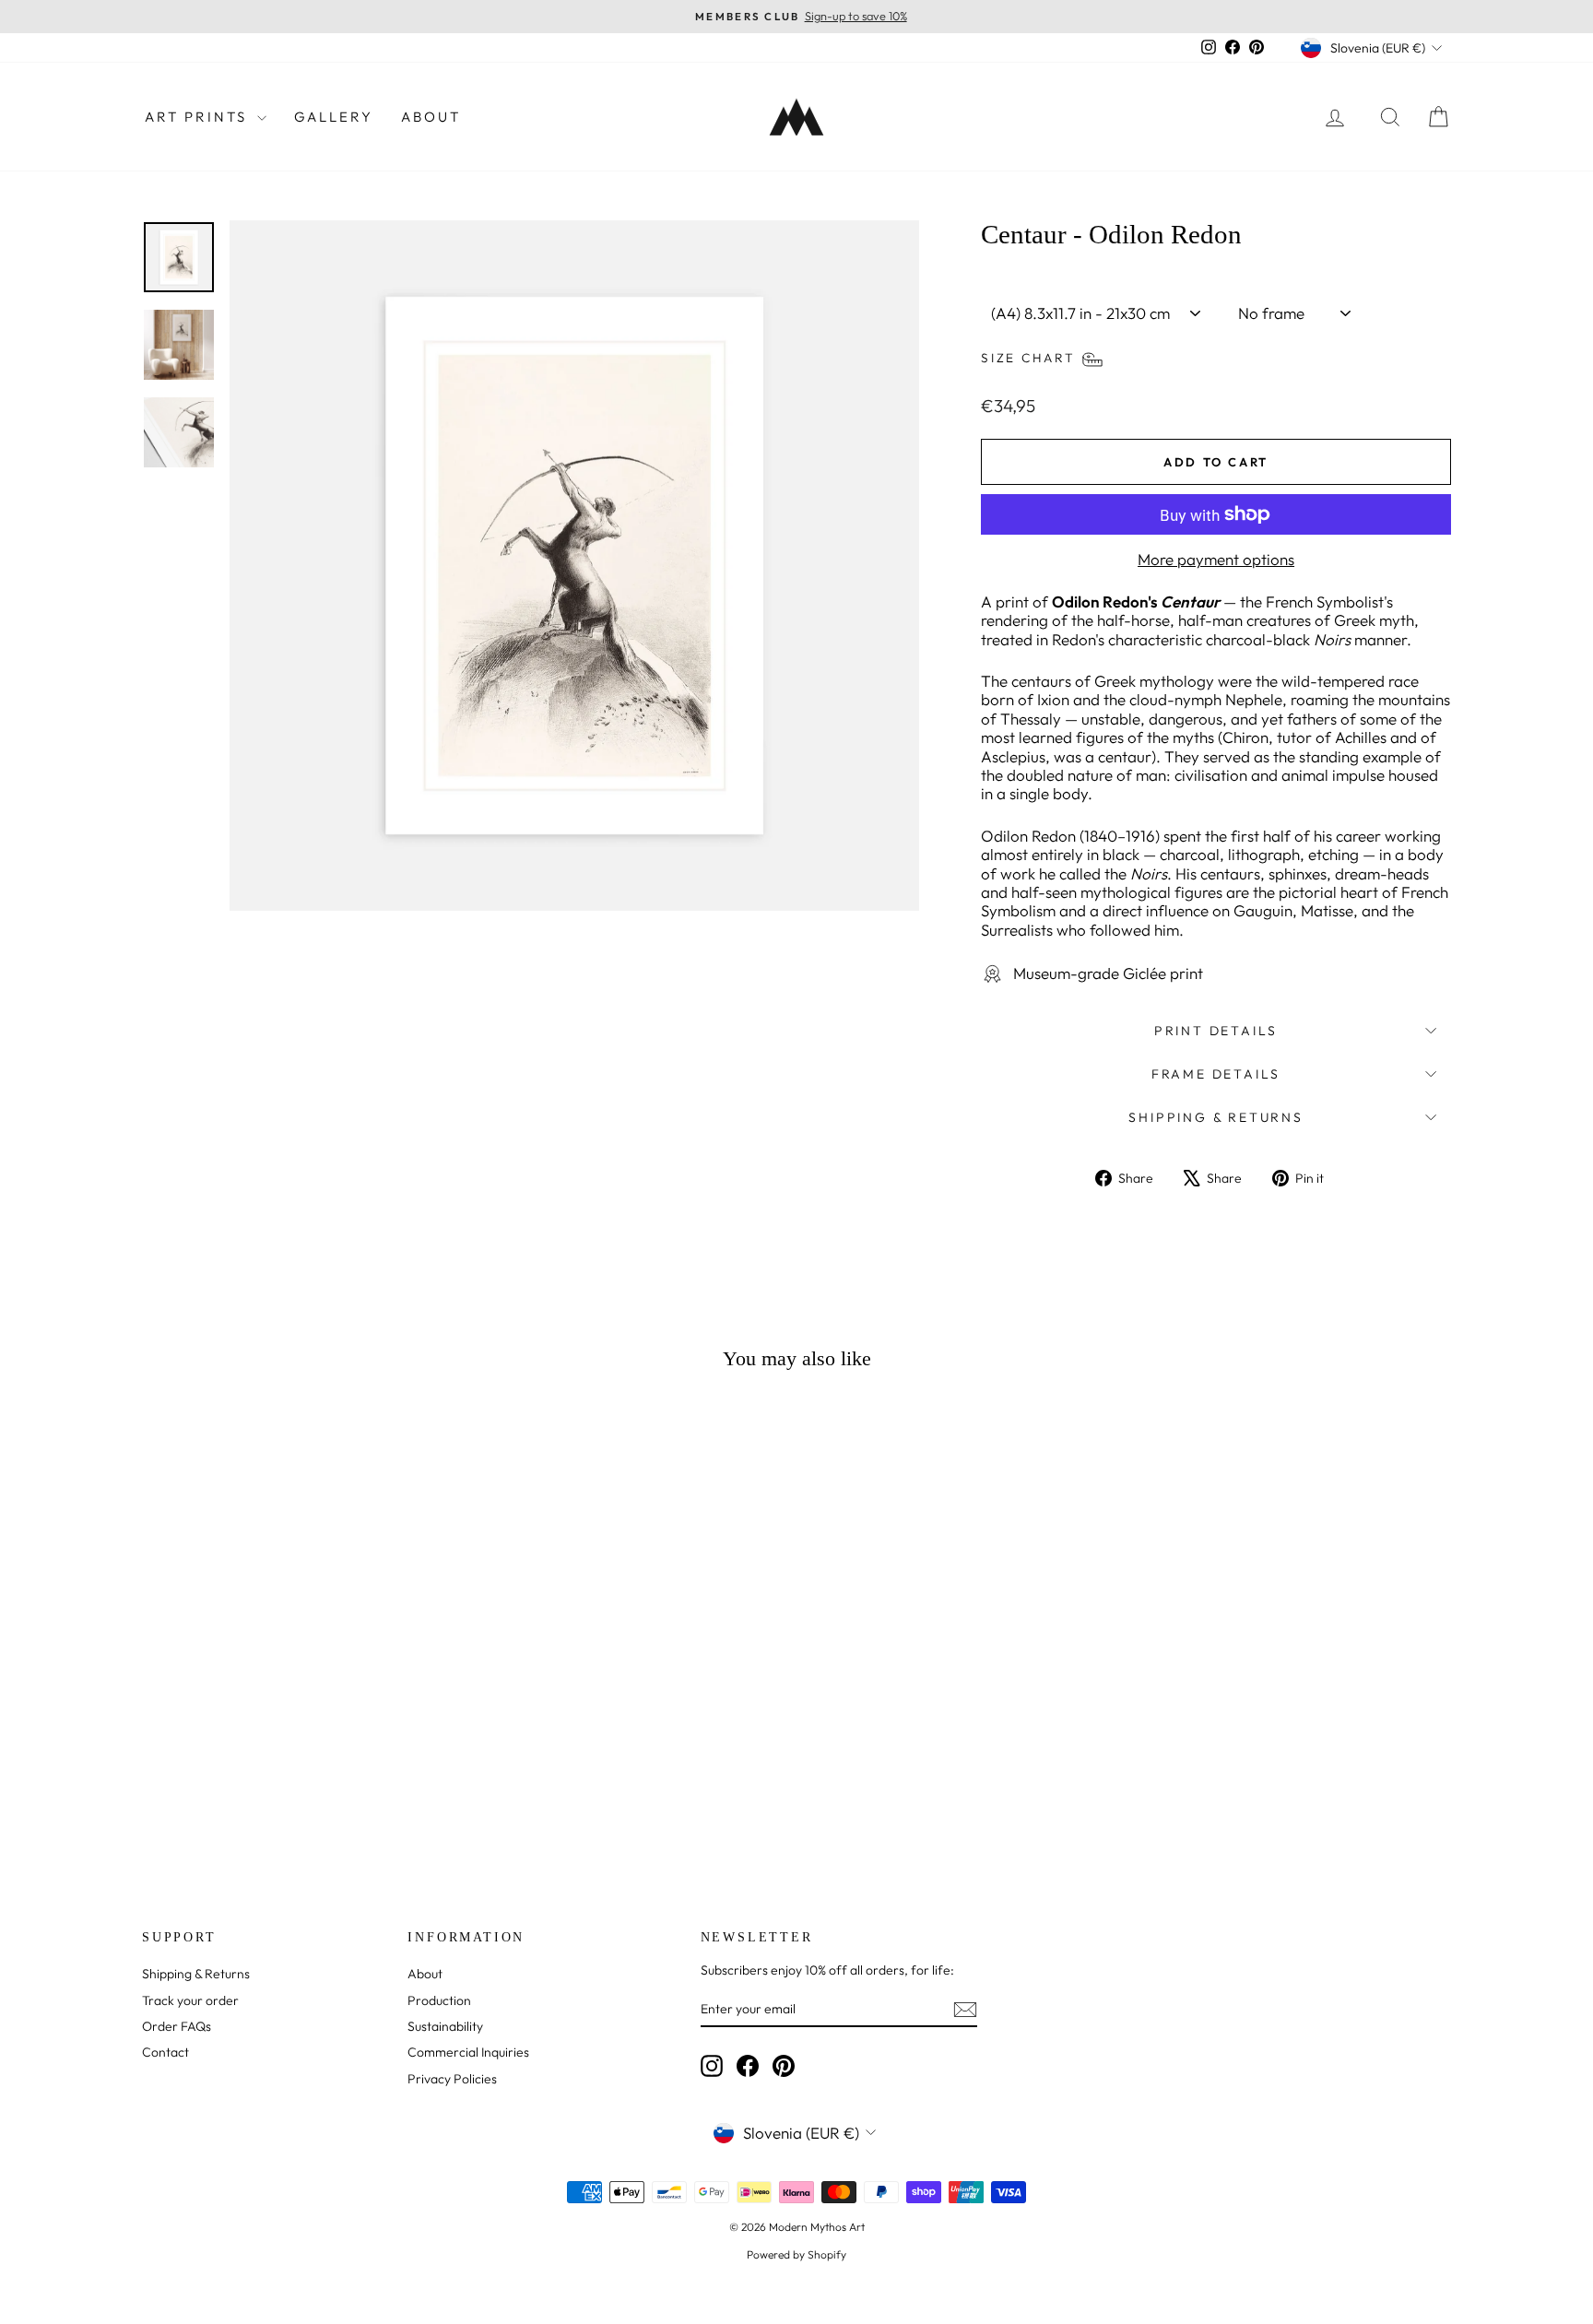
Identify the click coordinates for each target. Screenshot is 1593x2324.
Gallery (334, 117)
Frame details (1216, 1074)
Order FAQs (177, 2026)
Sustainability (445, 2026)
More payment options (1216, 560)
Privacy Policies (452, 2079)
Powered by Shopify (796, 2254)
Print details (1216, 1031)
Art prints (199, 117)
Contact (165, 2052)
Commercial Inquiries (468, 2052)
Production (439, 2000)
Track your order (190, 2000)
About (431, 117)
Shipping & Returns (1215, 1117)
